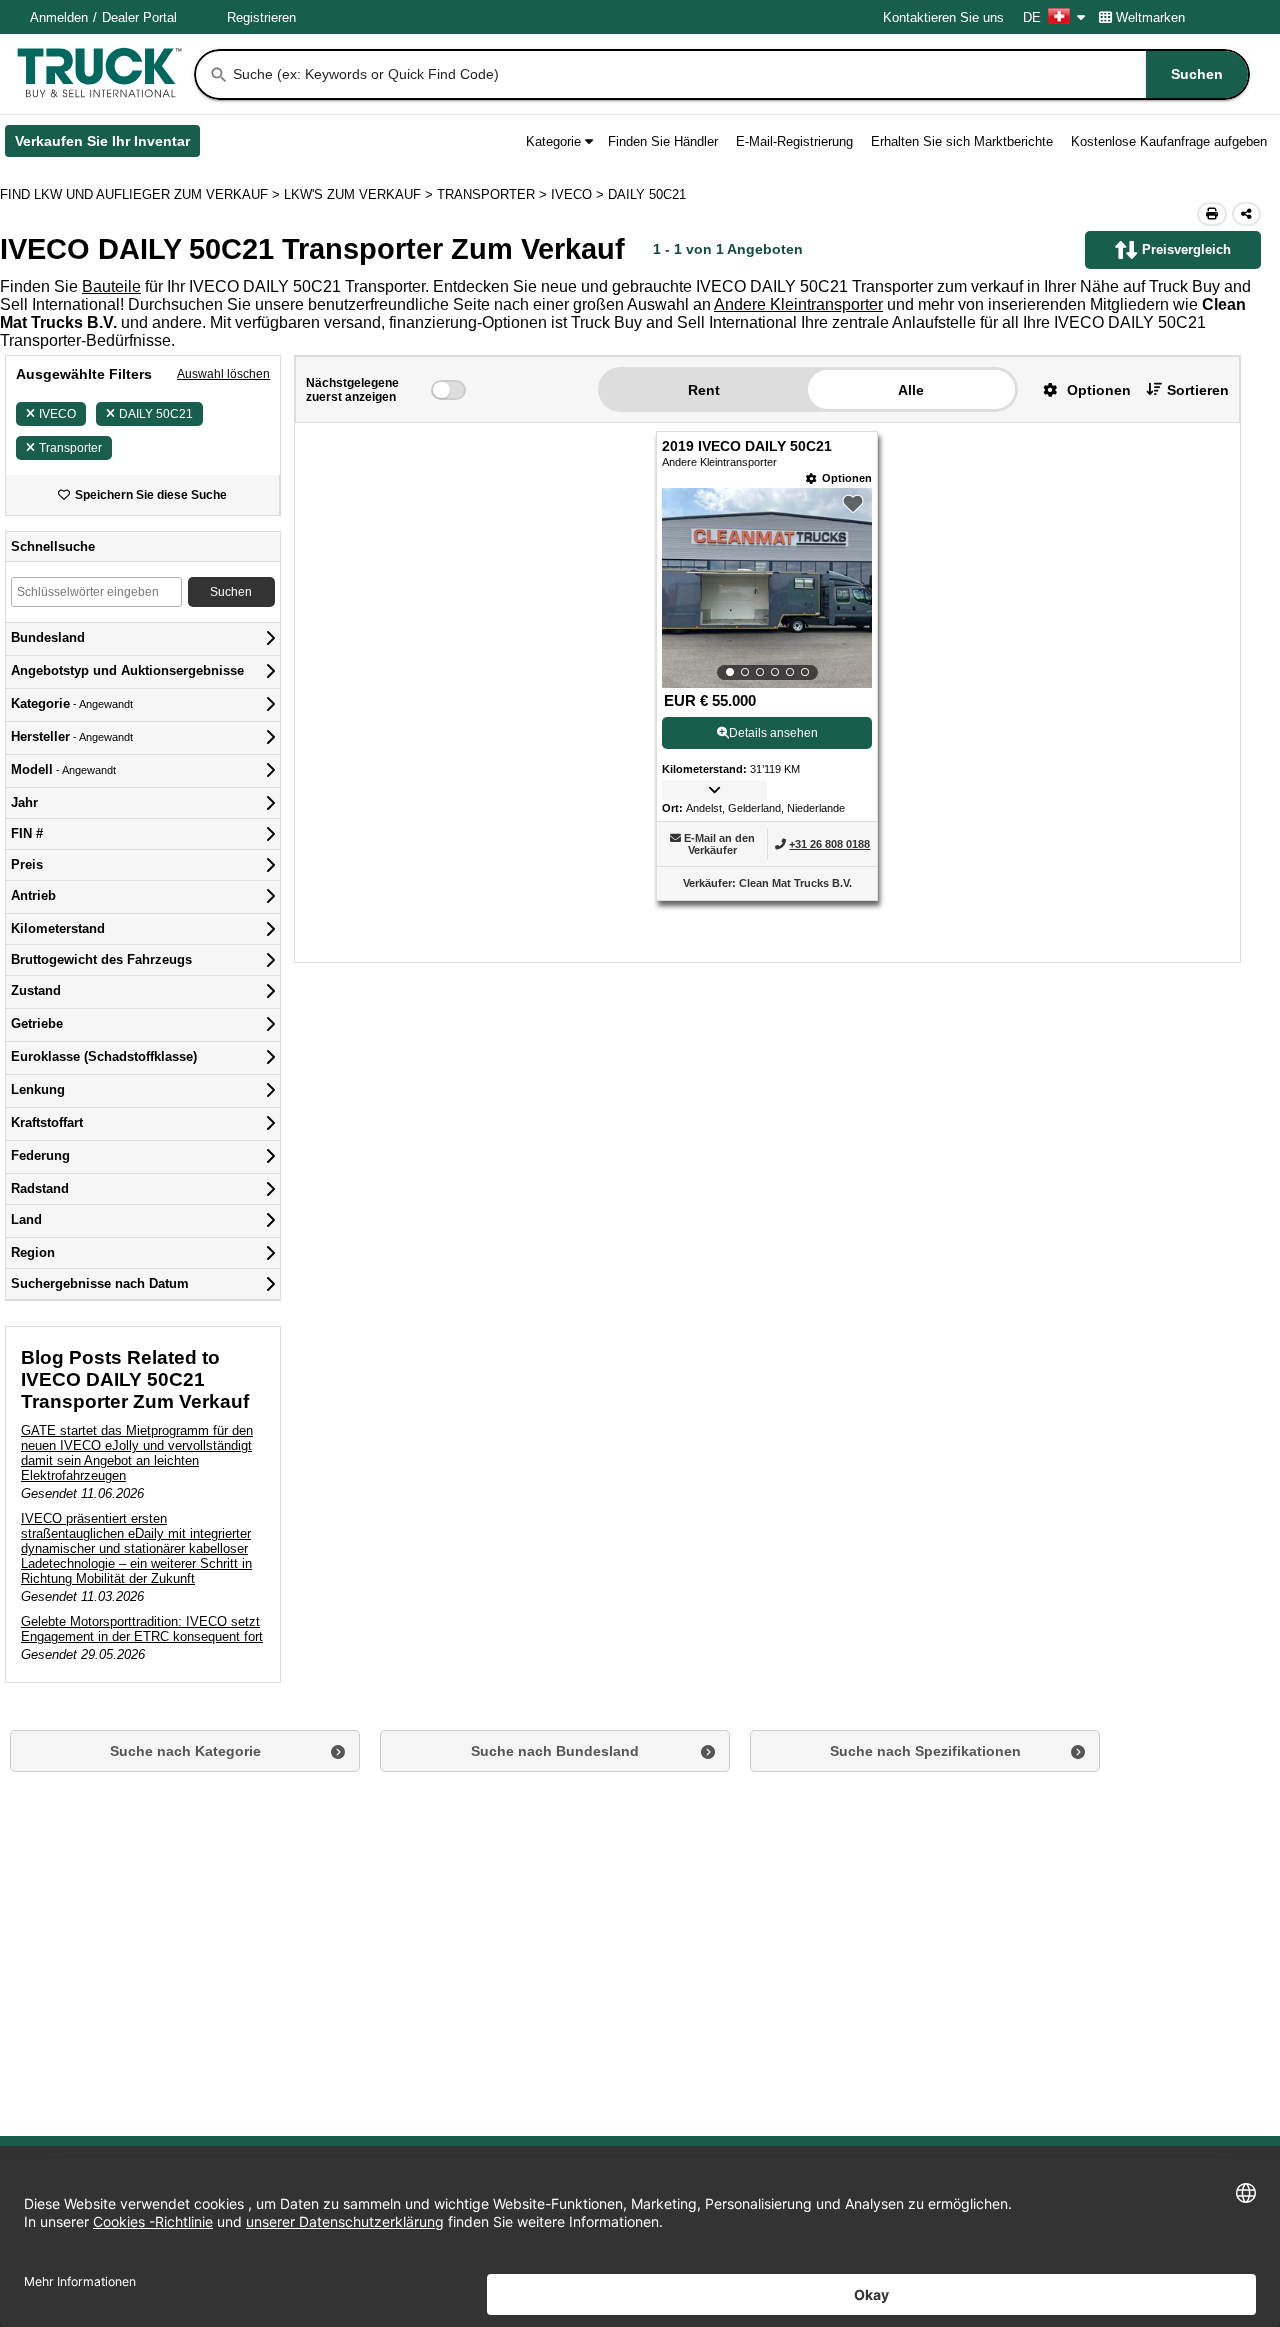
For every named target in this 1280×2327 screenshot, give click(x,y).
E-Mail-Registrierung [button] (794, 141)
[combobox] (739, 74)
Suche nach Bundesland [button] (555, 1751)
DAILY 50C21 (156, 414)
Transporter (70, 448)
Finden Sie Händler (663, 141)
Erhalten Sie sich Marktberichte (962, 141)
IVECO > (579, 194)
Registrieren (261, 17)
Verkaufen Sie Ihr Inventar (107, 145)
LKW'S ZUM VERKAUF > (360, 194)
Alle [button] (911, 390)
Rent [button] (704, 390)
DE (1032, 17)
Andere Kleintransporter (798, 304)
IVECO (57, 414)
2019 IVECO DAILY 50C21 (747, 446)
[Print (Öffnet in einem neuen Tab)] (1212, 214)
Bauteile (111, 286)
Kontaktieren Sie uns (943, 17)
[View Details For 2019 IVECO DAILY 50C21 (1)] (767, 588)
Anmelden (59, 17)
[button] (1079, 389)
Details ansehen (773, 733)
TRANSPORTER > (494, 194)
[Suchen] (219, 75)
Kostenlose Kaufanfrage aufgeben (1169, 141)
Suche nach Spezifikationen (925, 1751)
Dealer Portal (139, 17)
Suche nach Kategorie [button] (185, 1751)
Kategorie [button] (553, 141)
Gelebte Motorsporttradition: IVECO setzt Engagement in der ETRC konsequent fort (142, 1629)
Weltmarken (1150, 17)
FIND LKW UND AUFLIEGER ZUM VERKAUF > (142, 194)
